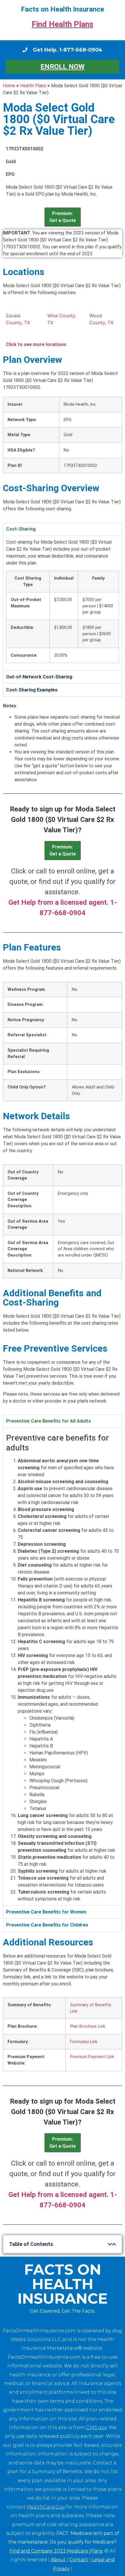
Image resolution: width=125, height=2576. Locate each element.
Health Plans (33, 86)
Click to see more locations (36, 344)
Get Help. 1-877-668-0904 (68, 50)
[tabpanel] (63, 603)
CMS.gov (96, 2427)
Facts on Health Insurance (63, 9)
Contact (79, 2560)
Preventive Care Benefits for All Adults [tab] (49, 1421)
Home (9, 86)
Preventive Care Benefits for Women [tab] (46, 1912)
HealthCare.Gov (46, 2507)
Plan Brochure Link (88, 2026)
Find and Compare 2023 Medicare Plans (56, 2551)
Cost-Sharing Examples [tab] (32, 690)
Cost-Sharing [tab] (21, 529)
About (58, 2560)
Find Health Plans (63, 24)
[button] (110, 2244)
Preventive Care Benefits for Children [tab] (47, 1925)
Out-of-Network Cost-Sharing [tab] (39, 677)
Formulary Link (84, 2042)
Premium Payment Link (92, 2057)
